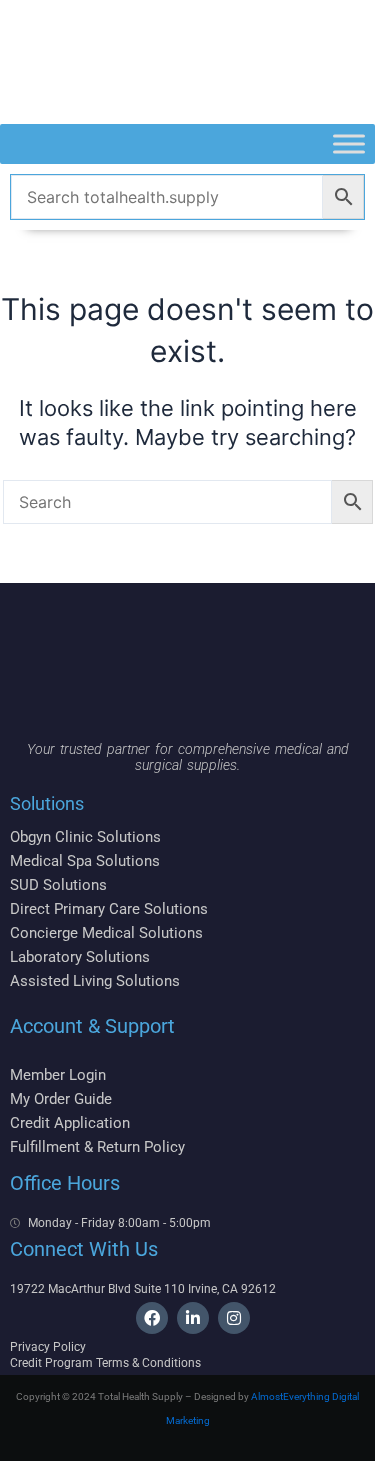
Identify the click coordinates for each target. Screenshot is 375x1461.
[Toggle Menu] (349, 143)
